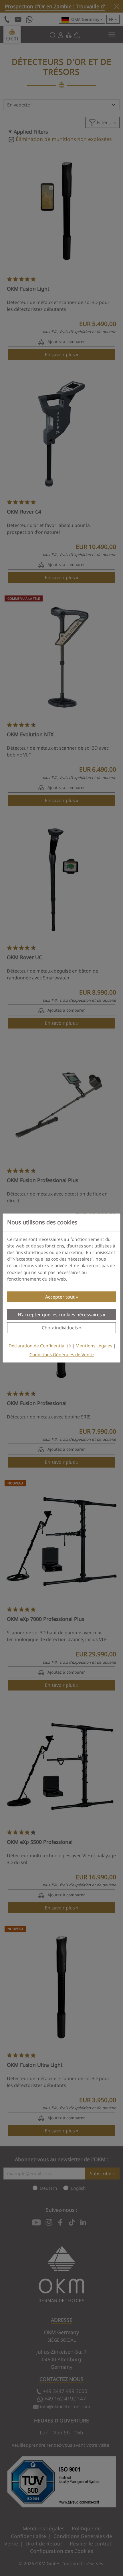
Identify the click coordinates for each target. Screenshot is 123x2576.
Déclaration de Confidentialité (40, 1346)
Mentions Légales (94, 1346)
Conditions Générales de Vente (62, 1355)
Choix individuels (60, 1328)
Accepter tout (60, 1297)
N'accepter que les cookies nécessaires (60, 1315)
